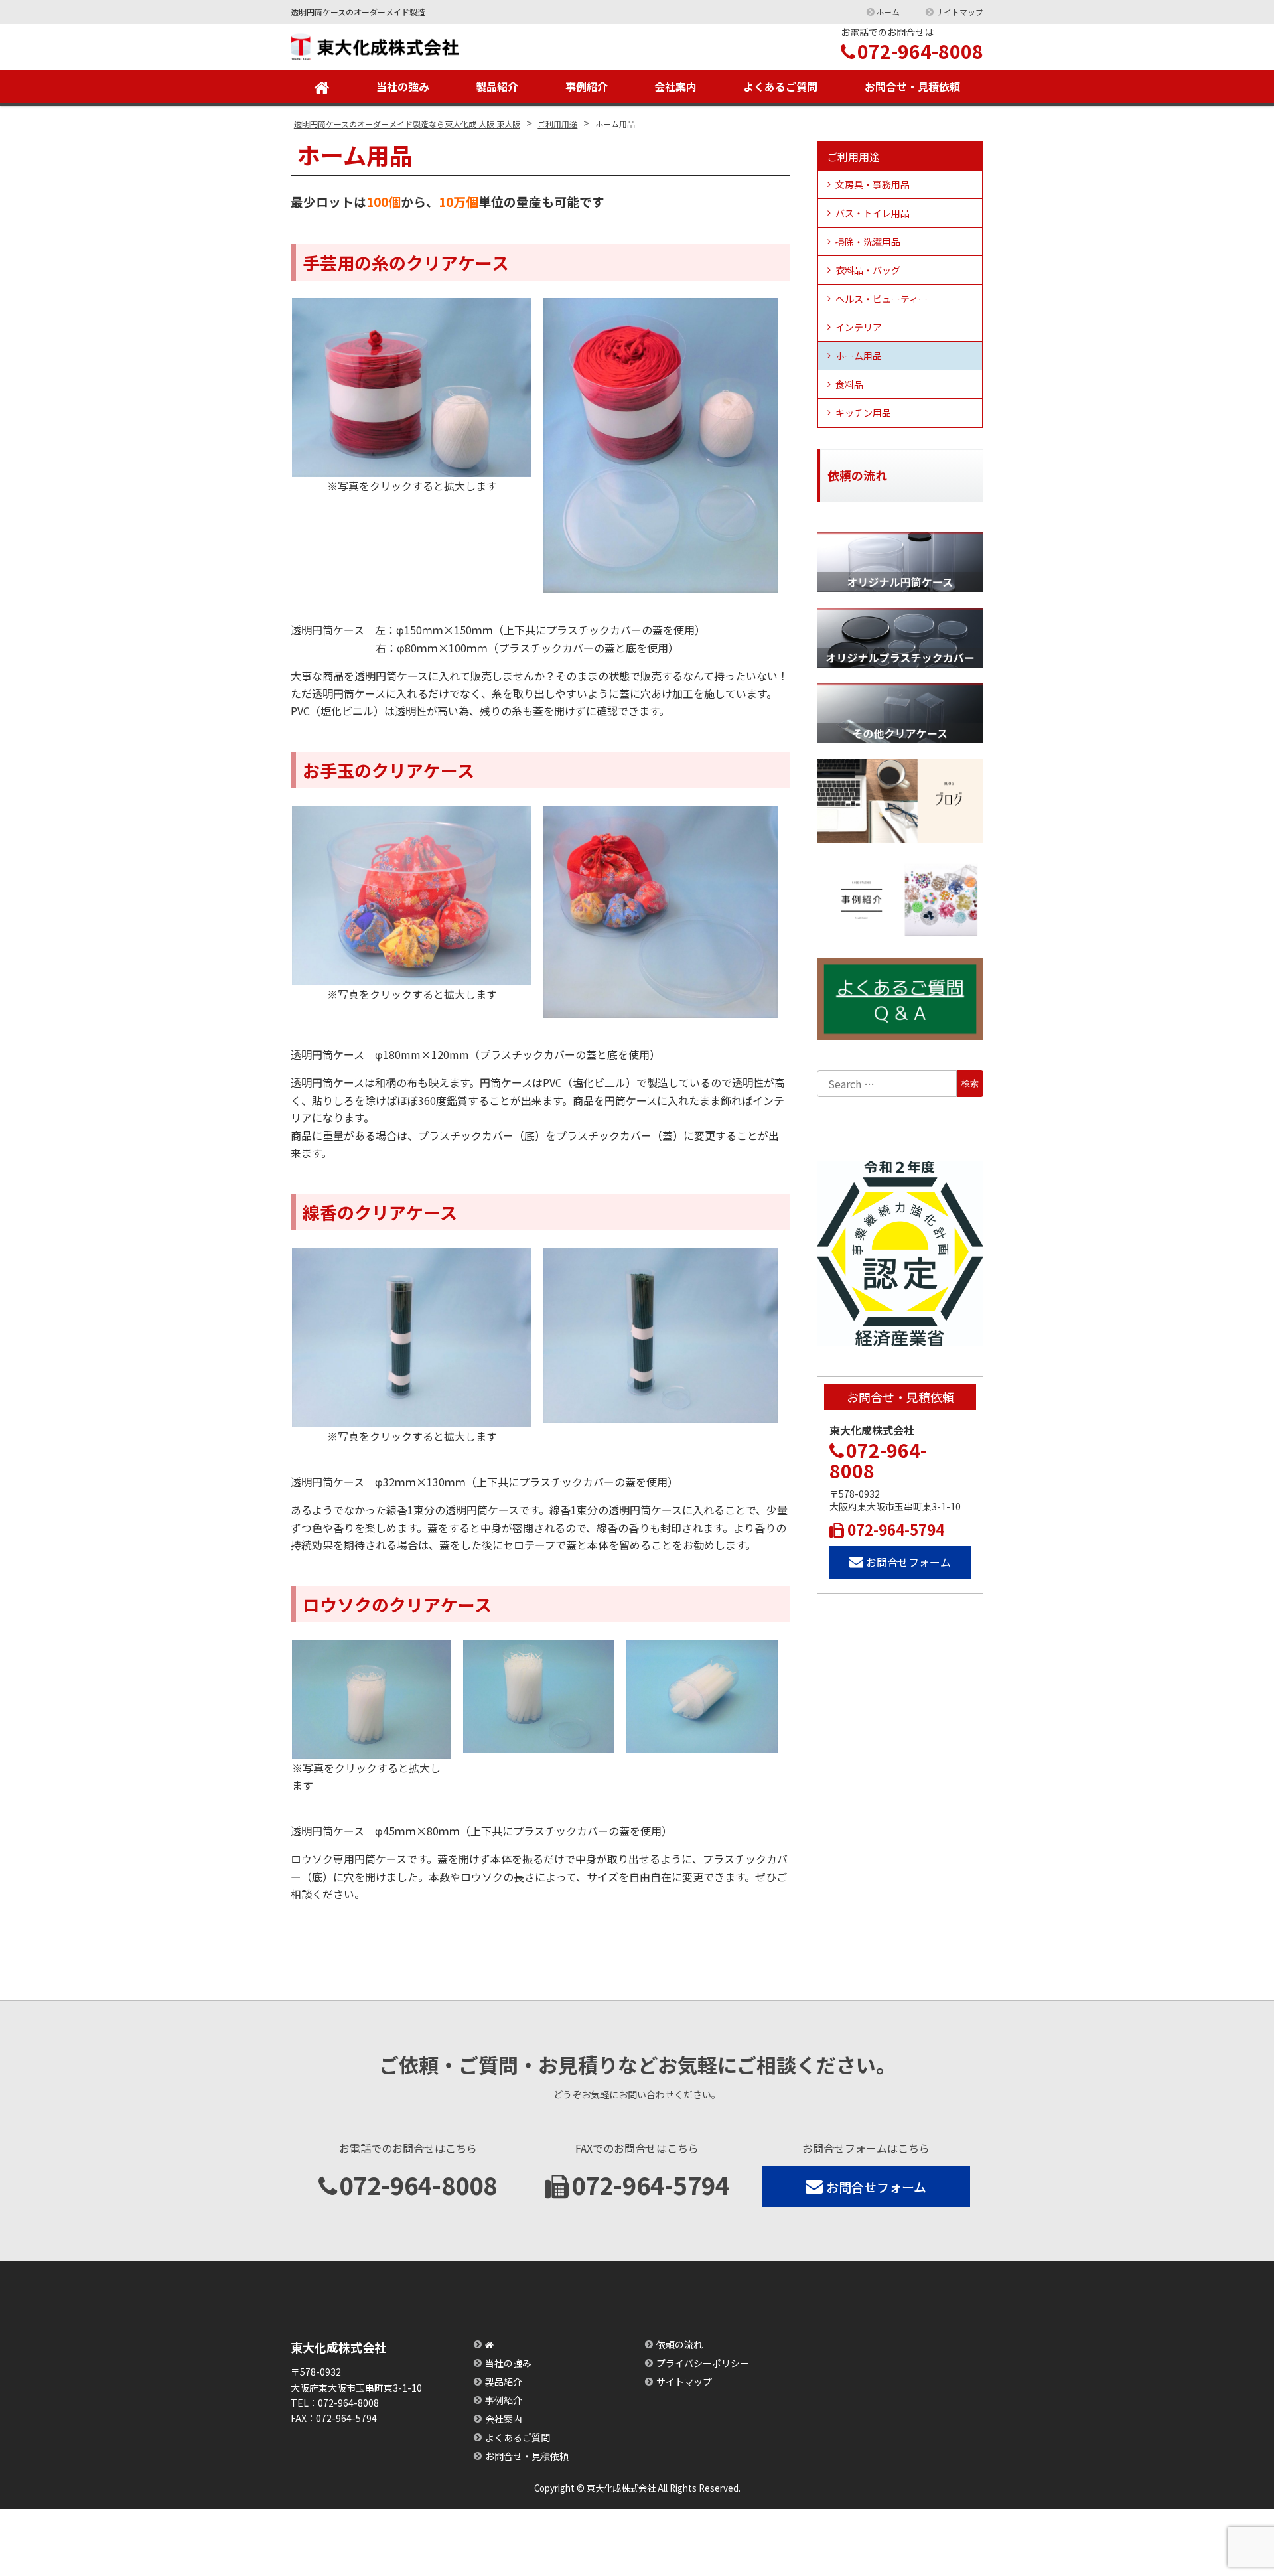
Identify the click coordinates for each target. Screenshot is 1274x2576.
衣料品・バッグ (868, 270)
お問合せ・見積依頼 (912, 86)
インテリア (859, 327)
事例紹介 (587, 86)
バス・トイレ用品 (873, 213)
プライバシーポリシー (703, 2363)
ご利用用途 (853, 157)
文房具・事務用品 (873, 184)
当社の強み (403, 86)
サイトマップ (959, 12)
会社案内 (675, 86)
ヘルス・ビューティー (882, 299)
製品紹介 (497, 86)
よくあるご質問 (780, 86)
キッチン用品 (863, 413)
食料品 (849, 384)
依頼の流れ (679, 2344)
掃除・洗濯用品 (868, 242)
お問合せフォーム (908, 1562)
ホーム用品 (859, 356)
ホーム (888, 12)
